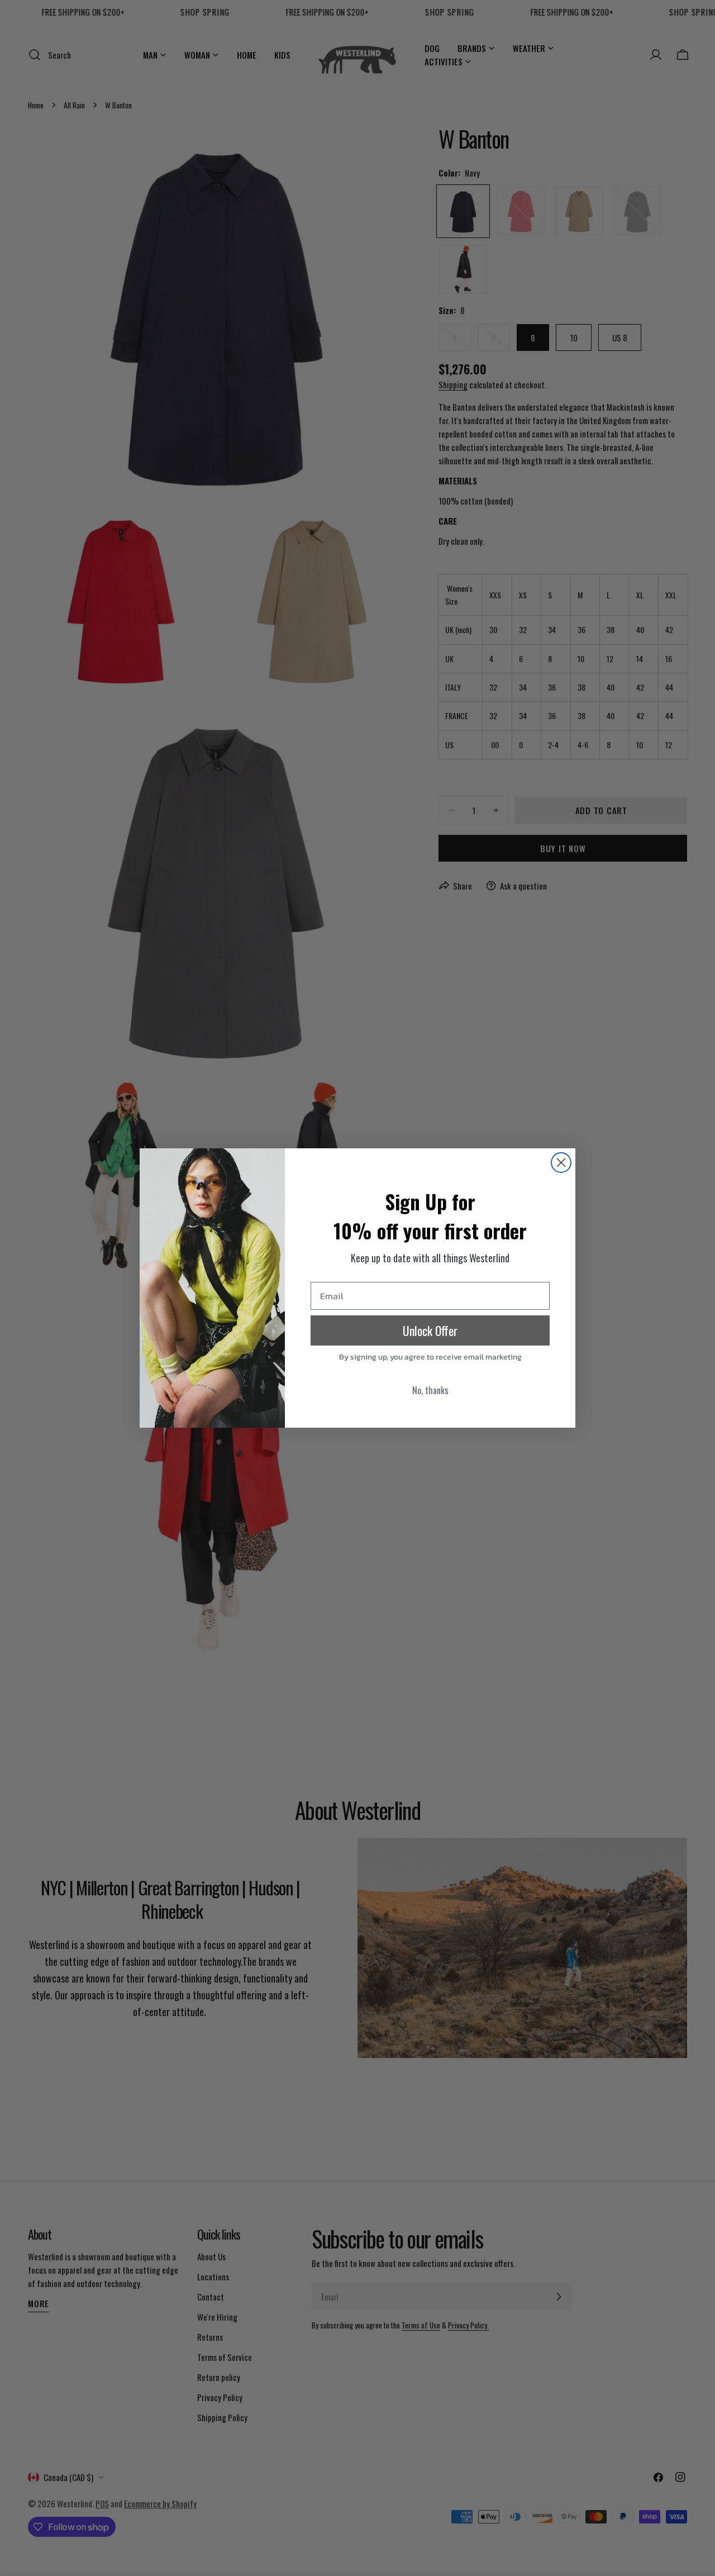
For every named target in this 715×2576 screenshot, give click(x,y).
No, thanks (430, 1390)
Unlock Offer (430, 1330)
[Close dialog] (561, 1163)
